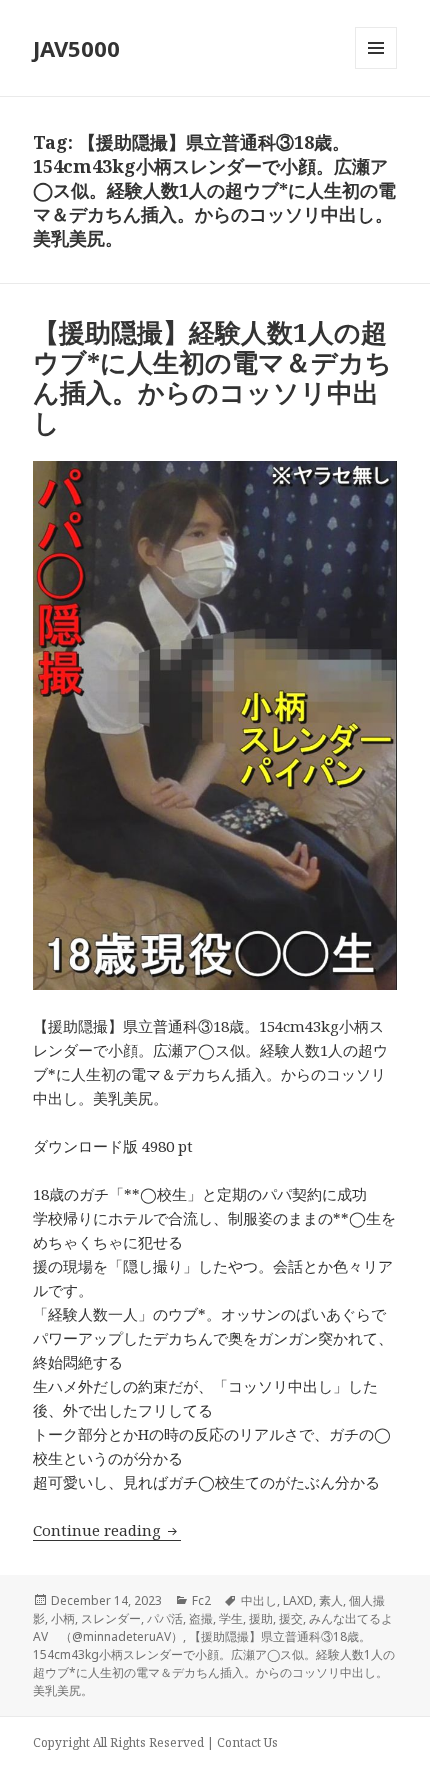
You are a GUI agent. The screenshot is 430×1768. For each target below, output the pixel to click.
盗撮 (201, 1618)
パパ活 (165, 1618)
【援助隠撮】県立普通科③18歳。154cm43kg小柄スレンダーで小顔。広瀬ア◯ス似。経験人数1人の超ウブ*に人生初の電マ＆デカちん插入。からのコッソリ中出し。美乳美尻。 (214, 1663)
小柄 (63, 1618)
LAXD (298, 1600)
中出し (259, 1600)
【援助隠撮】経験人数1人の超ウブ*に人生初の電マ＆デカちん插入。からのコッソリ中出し (212, 377)
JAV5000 (76, 48)
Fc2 (201, 1600)
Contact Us (247, 1742)
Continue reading (107, 1530)
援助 (261, 1618)
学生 (231, 1618)
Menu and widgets (376, 68)
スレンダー (111, 1618)
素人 (331, 1600)
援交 (291, 1618)
